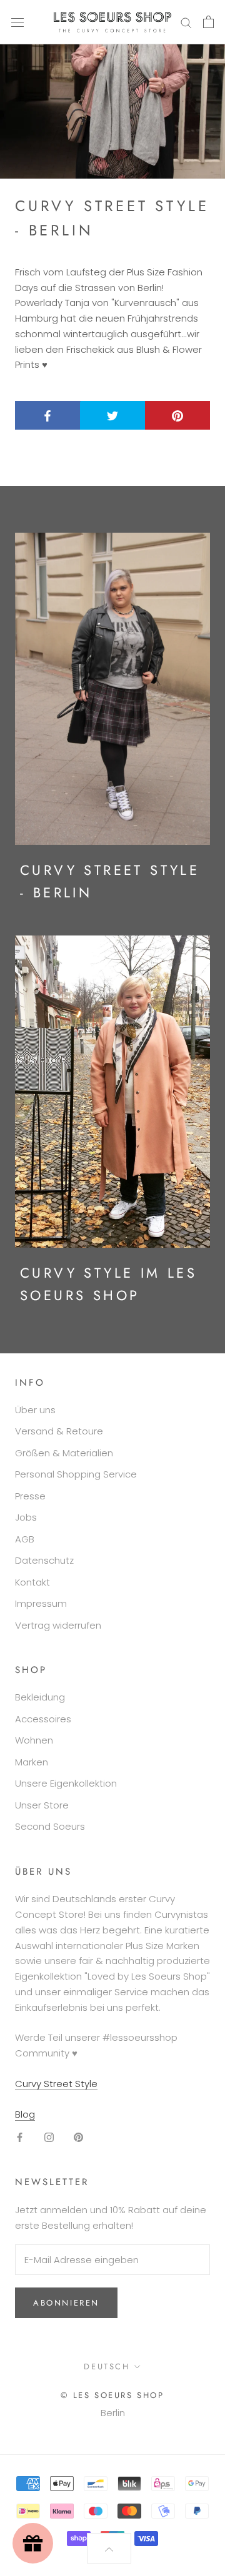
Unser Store (42, 1805)
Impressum (41, 1603)
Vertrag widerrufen (58, 1625)
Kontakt (32, 1582)
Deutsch (107, 2366)
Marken (32, 1762)
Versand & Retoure (59, 1431)
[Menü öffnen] (17, 22)
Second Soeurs (50, 1826)
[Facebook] (20, 2137)
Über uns (35, 1410)
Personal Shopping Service (76, 1474)
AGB (25, 1539)
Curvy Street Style (56, 2084)
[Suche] (186, 22)
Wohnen (34, 1740)
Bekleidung (40, 1697)
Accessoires (43, 1719)
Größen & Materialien (64, 1453)
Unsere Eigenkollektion (66, 1783)
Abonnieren (66, 2303)
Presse (30, 1496)
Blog (25, 2114)
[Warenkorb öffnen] (208, 22)
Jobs (26, 1517)
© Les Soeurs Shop (112, 2395)
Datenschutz (44, 1560)
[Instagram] (49, 2137)
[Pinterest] (78, 2137)
